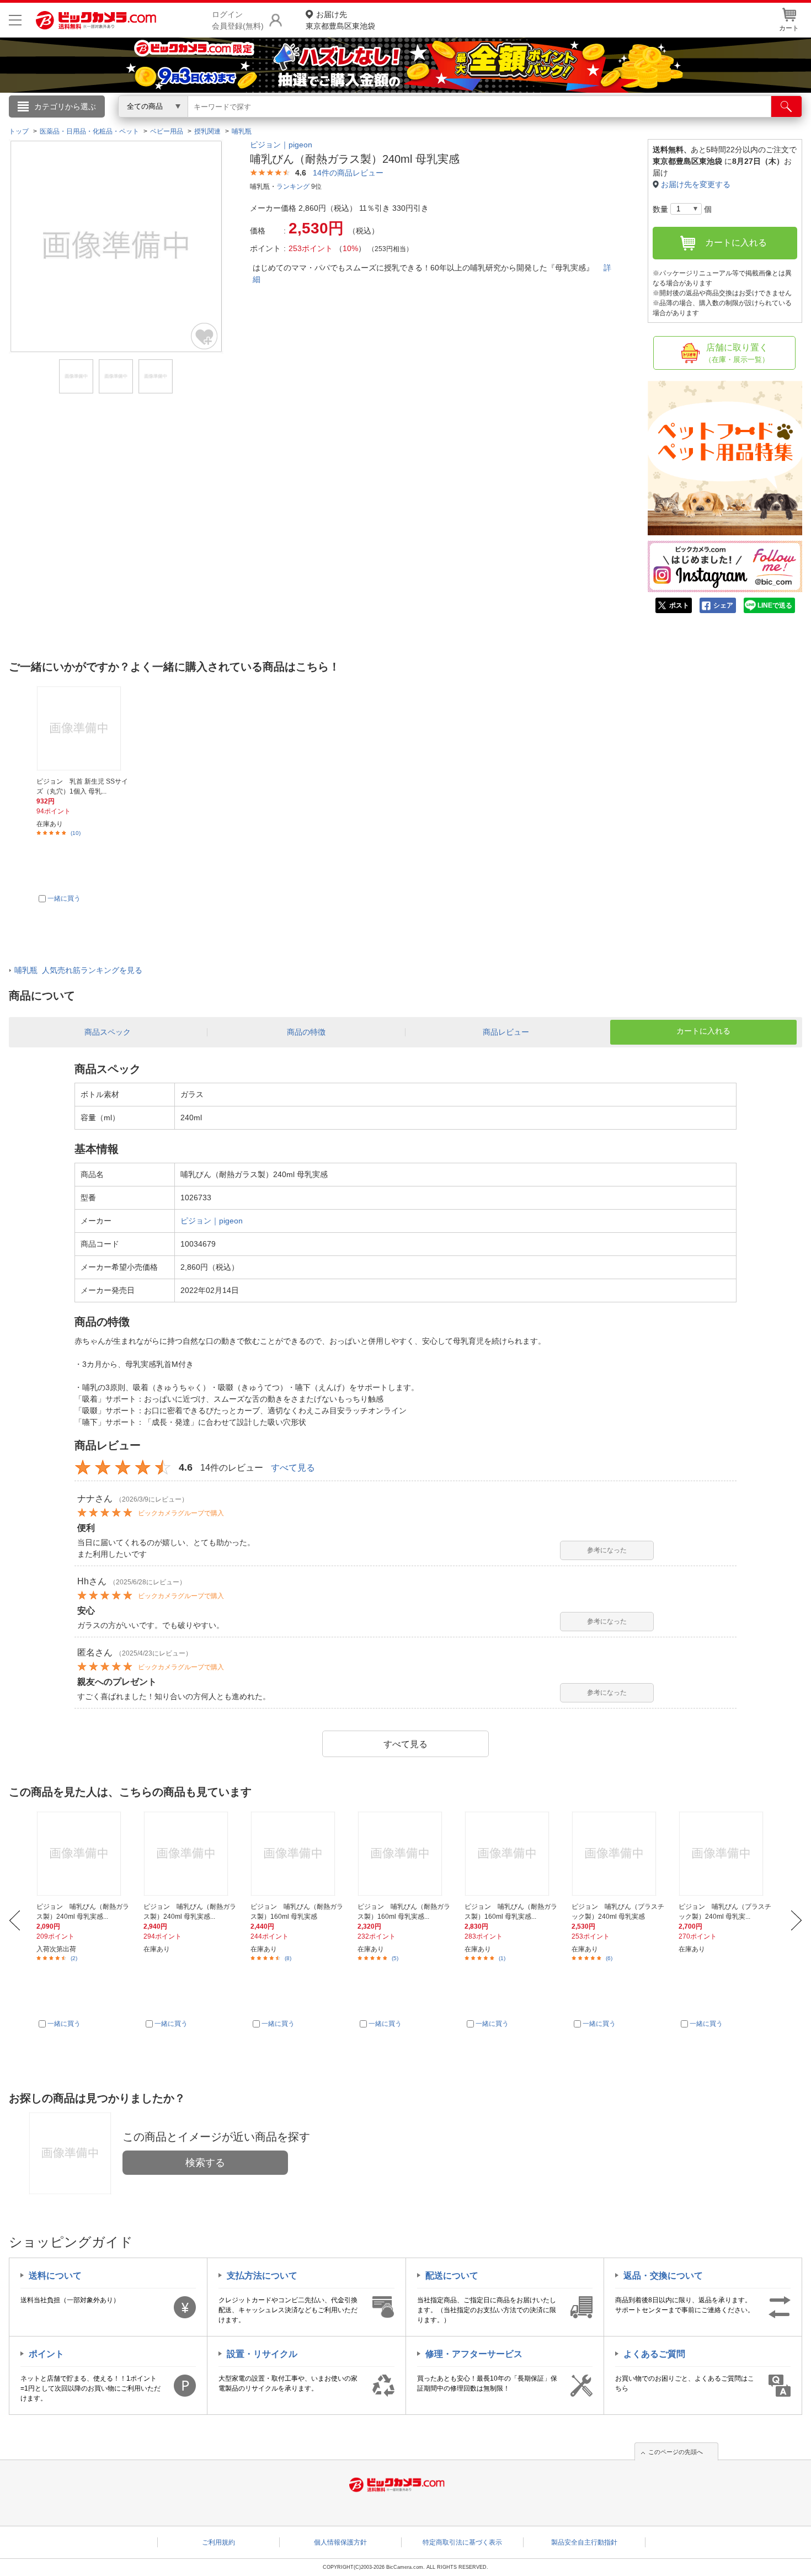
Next (796, 1920)
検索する (205, 2163)
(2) (74, 1958)
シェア (723, 605)
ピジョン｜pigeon (281, 145)
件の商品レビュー (348, 173)
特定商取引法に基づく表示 (462, 2542)
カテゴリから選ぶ (65, 107)
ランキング (293, 187)
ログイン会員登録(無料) (238, 20)
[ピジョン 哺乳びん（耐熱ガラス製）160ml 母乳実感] (298, 1854)
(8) (288, 1958)
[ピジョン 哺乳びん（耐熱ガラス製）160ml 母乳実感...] (405, 1854)
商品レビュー (506, 1032)
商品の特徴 (306, 1032)
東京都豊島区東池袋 (340, 20)
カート (789, 28)
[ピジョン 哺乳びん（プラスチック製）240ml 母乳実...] (726, 1854)
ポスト (679, 605)
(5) (395, 1958)
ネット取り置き (548, 122)
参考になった (607, 1550)
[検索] (786, 107)
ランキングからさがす (361, 122)
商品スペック (108, 1032)
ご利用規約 (218, 2542)
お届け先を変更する (696, 184)
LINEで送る (775, 605)
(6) (609, 1958)
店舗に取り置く (737, 353)
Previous (15, 1920)
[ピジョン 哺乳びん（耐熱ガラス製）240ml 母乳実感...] (84, 1854)
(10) (76, 833)
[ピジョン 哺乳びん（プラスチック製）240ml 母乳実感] (619, 1854)
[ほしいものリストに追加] (205, 336)
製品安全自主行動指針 (584, 2542)
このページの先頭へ (676, 2452)
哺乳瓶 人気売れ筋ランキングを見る (78, 970)
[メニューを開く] (15, 20)
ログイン (168, 125)
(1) (502, 1958)
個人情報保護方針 (340, 2542)
